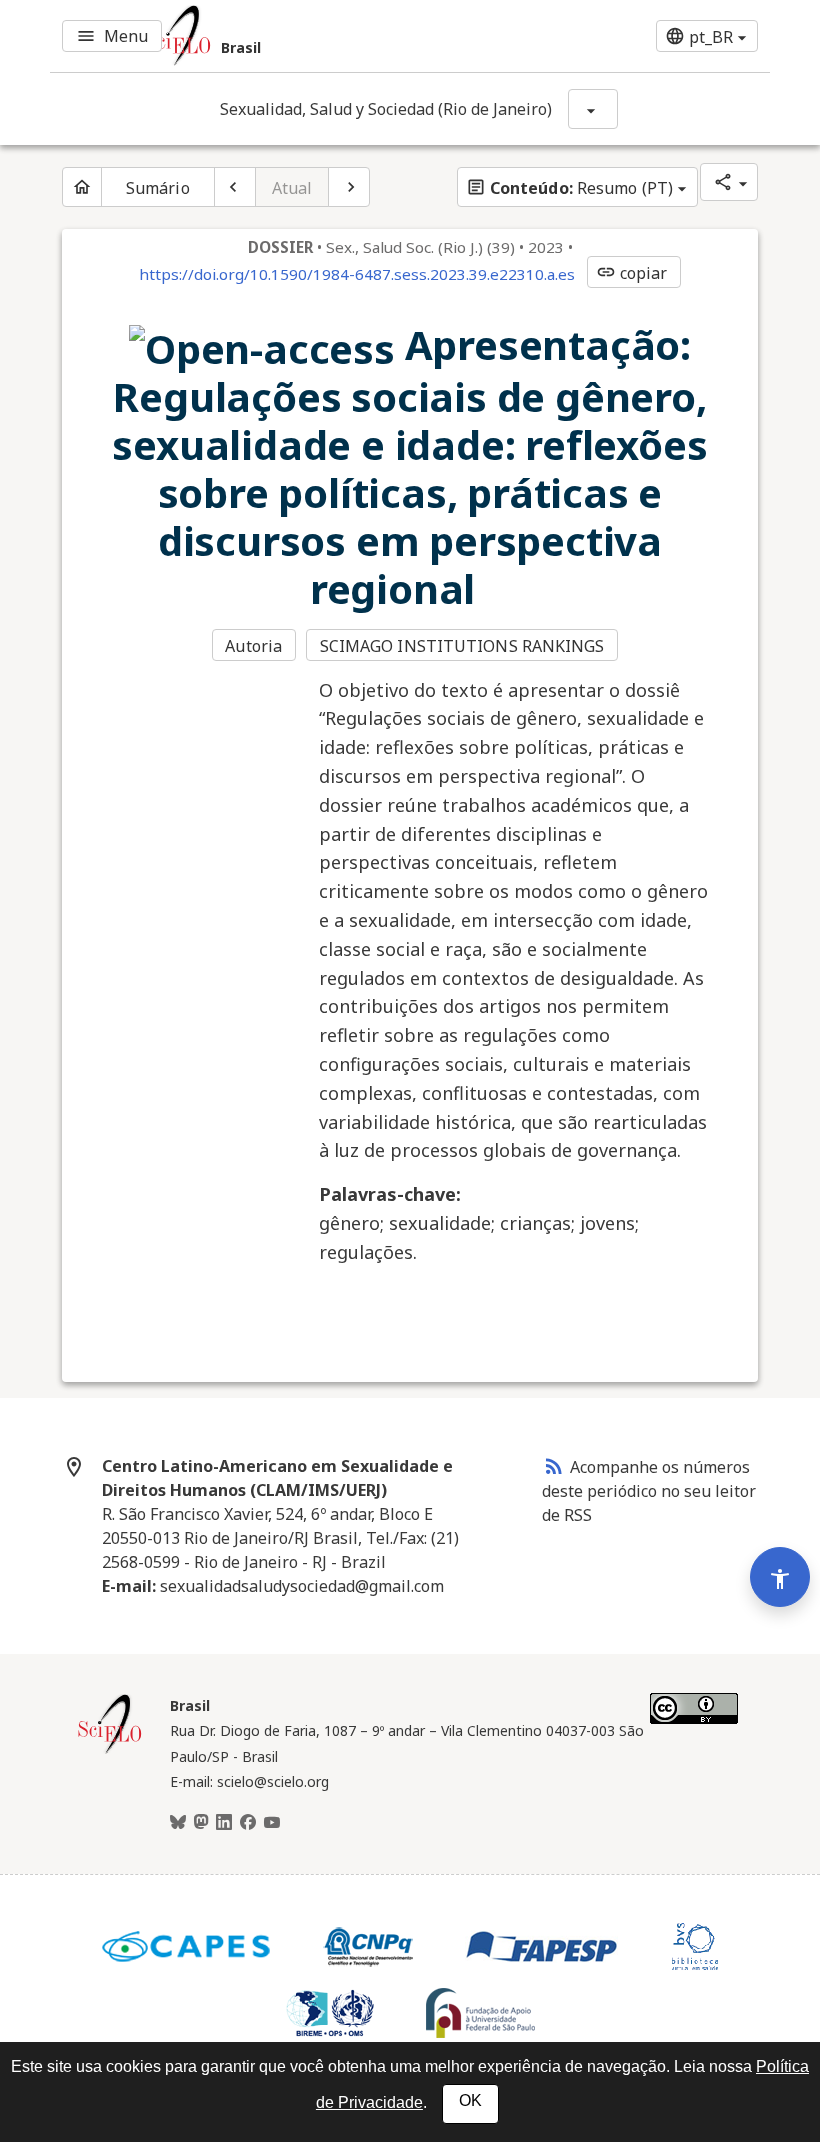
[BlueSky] (178, 1823)
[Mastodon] (201, 1823)
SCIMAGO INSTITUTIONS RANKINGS (462, 646)
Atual (292, 188)
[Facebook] (248, 1823)
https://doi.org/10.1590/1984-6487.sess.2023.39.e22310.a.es (357, 274)
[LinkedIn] (224, 1823)
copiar (632, 273)
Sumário (158, 188)
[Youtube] (272, 1823)
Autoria (253, 646)
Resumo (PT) (569, 188)
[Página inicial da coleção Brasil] (110, 1751)
